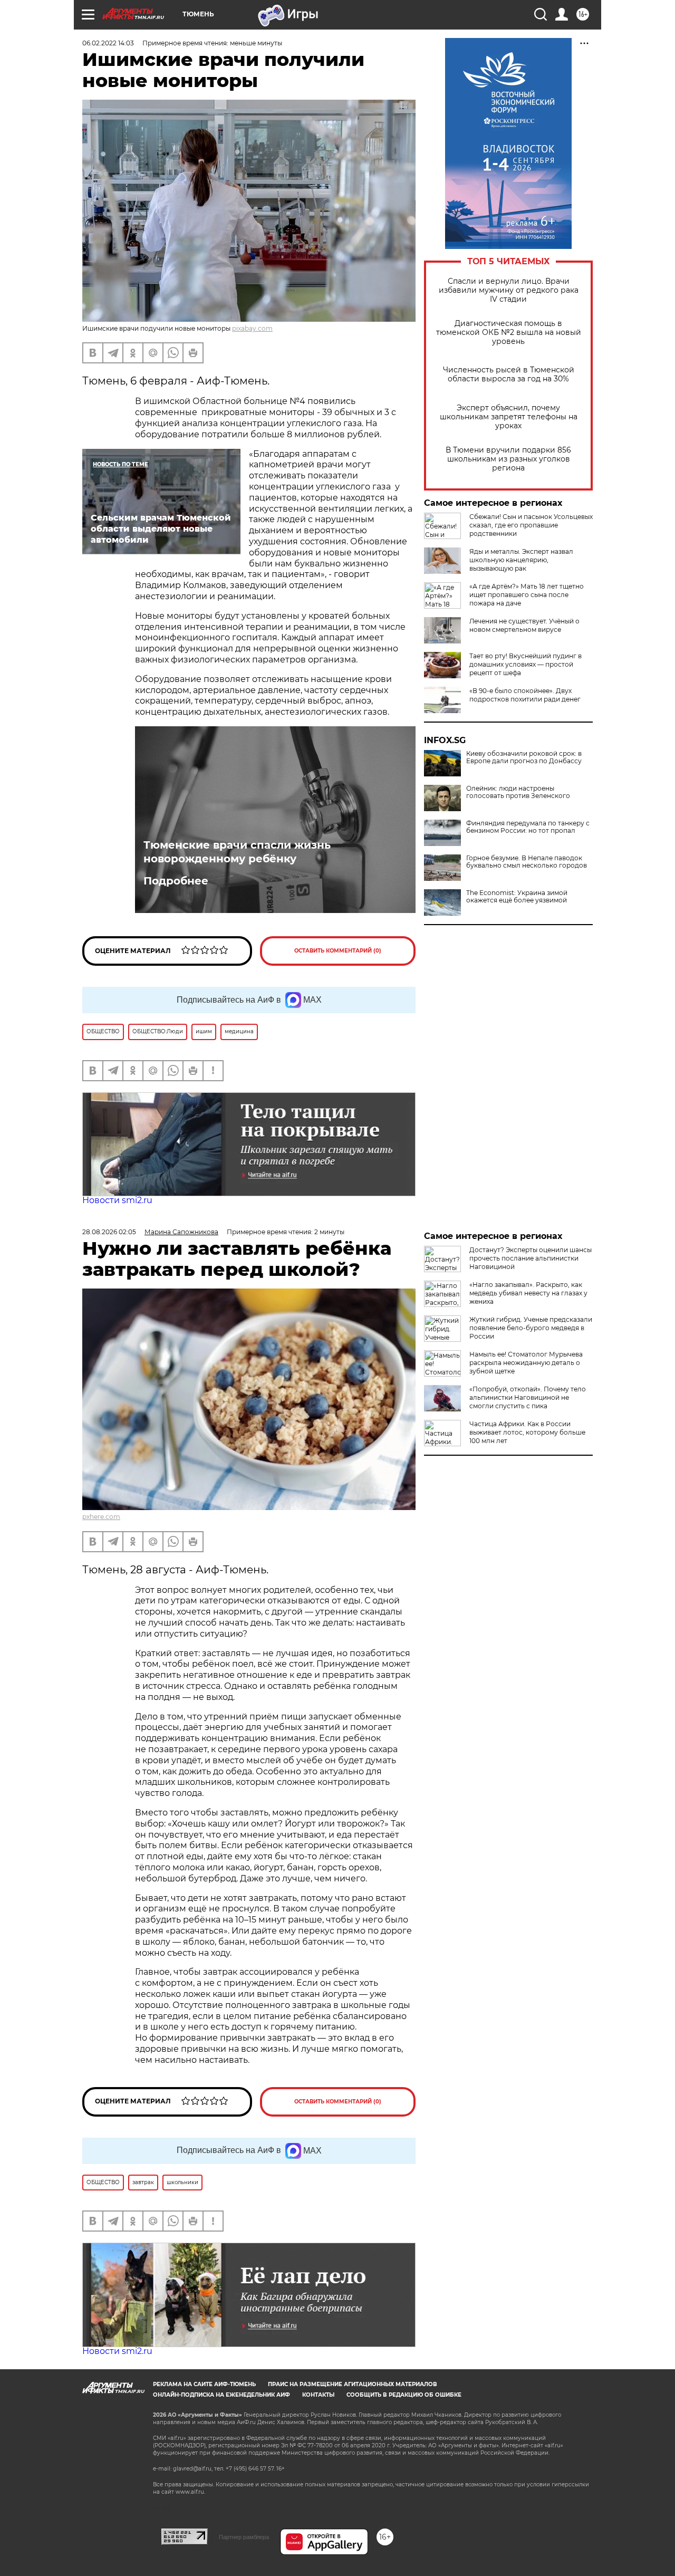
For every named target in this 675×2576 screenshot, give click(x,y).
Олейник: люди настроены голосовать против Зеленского (518, 792)
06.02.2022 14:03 (108, 43)
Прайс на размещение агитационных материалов (353, 2384)
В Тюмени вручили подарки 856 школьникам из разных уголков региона (508, 459)
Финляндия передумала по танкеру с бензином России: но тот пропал (528, 827)
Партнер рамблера (244, 2537)
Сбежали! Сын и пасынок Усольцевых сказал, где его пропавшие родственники (531, 525)
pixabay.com (252, 328)
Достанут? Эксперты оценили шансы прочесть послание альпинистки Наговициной (531, 1258)
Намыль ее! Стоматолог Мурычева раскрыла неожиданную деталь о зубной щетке (526, 1363)
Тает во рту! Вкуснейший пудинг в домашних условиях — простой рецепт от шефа (525, 664)
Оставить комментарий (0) (338, 951)
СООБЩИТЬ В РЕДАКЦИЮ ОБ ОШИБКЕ (404, 2395)
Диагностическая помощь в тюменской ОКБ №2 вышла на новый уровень (509, 333)
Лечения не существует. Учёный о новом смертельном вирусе (524, 625)
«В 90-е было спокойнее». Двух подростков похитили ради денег (525, 695)
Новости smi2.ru (117, 1200)
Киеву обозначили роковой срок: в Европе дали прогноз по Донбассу (524, 757)
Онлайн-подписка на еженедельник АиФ (221, 2395)
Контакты (318, 2395)
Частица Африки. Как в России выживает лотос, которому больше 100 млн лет (527, 1432)
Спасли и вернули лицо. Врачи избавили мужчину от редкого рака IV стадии (509, 290)
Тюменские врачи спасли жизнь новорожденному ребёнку (237, 852)
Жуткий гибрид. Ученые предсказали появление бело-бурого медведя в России (531, 1328)
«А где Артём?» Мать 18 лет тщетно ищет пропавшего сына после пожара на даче (527, 595)
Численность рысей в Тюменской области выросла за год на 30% (509, 374)
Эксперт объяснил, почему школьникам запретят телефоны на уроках (509, 417)
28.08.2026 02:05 (109, 1232)
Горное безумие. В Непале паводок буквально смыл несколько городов (527, 862)
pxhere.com (101, 1517)
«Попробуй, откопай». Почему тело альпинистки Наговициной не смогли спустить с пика (528, 1397)
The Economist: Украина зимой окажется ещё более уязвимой (517, 897)
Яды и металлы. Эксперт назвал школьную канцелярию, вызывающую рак (521, 560)
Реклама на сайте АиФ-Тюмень (204, 2384)
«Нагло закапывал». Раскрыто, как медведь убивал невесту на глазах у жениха (528, 1293)
